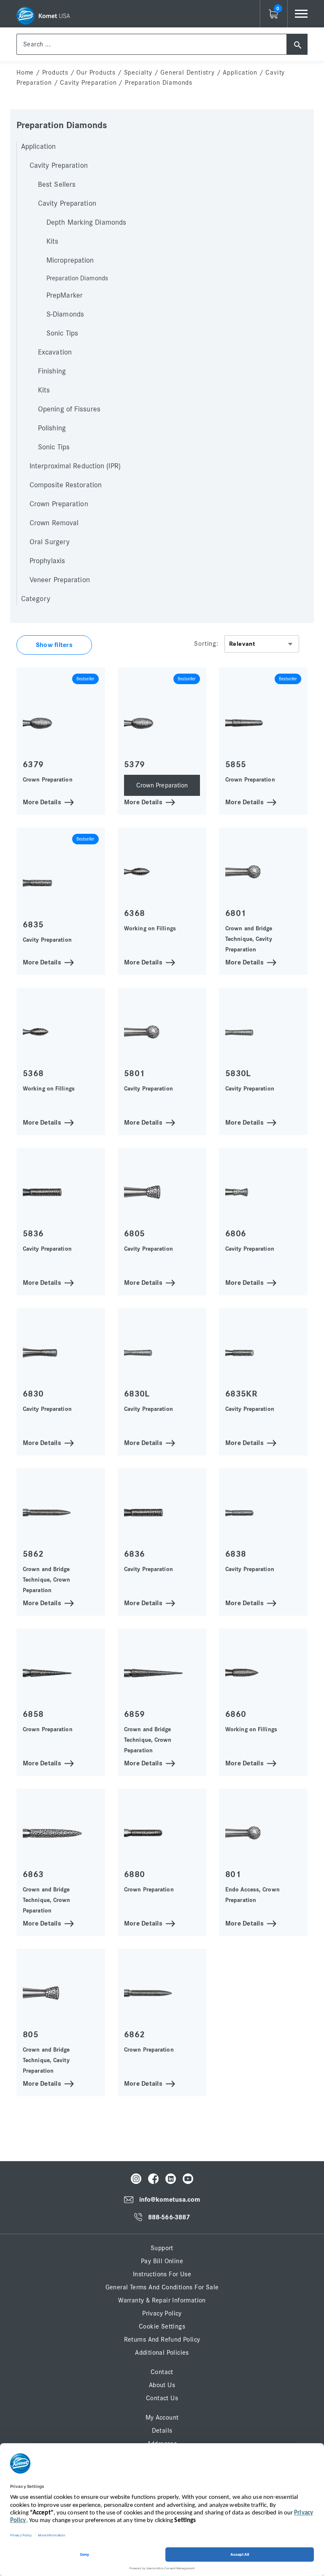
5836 (33, 1234)
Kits (52, 242)
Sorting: (206, 644)
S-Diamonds (65, 314)
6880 (134, 1874)
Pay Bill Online (162, 2261)
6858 (33, 1714)
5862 (33, 1554)
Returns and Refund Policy (162, 2340)
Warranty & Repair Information (162, 2300)
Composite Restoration (66, 485)
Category (36, 599)
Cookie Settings (162, 2326)
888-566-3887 (169, 2217)
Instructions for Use (162, 2274)
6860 (236, 1714)
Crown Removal (54, 523)
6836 (134, 1554)
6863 (33, 1874)
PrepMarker (65, 295)
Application (240, 73)
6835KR (241, 1394)
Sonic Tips (62, 333)
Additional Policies (162, 2353)
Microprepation (70, 261)
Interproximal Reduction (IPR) (75, 466)
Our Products (96, 73)
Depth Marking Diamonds (86, 223)
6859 (134, 1714)
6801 (236, 913)
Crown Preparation (59, 504)
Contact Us (162, 2398)
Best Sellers (57, 185)
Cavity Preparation (88, 83)
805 (31, 2035)
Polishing (52, 428)
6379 (33, 764)
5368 (33, 1073)
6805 (134, 1234)
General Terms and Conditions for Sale (162, 2287)
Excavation (55, 352)
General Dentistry (188, 73)
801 (233, 1874)
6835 (33, 925)
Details (162, 2431)
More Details (42, 802)
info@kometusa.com (170, 2200)
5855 (236, 764)
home (25, 73)
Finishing (52, 371)
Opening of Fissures (69, 409)
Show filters (54, 645)
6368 (134, 913)
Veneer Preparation (60, 580)
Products (55, 73)
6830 (33, 1394)
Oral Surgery (50, 542)
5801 (134, 1073)
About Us (162, 2385)
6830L (137, 1394)
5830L (238, 1073)
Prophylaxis (47, 561)
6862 (134, 2035)
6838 (236, 1554)
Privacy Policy (162, 2313)
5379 (134, 764)
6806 (236, 1234)
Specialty (138, 73)
